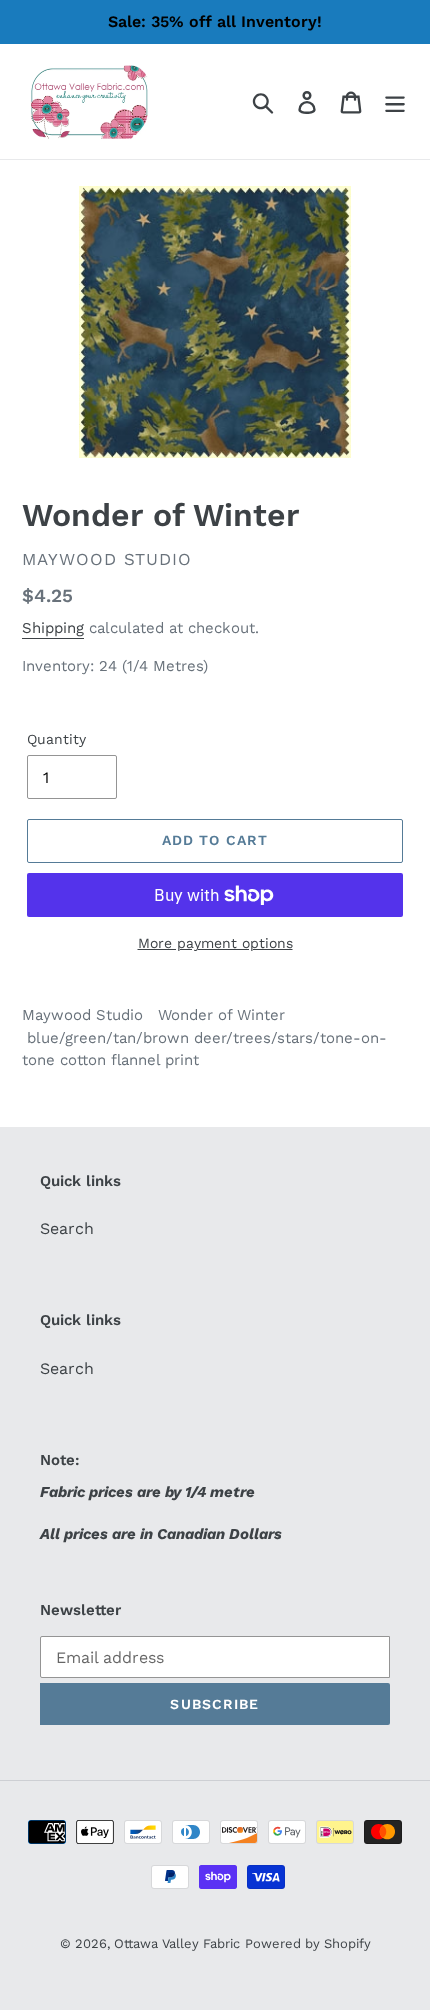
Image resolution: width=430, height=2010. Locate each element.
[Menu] (395, 101)
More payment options (215, 943)
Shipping (53, 628)
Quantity (56, 739)
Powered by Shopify (308, 1943)
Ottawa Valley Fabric (177, 1943)
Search (67, 1228)
